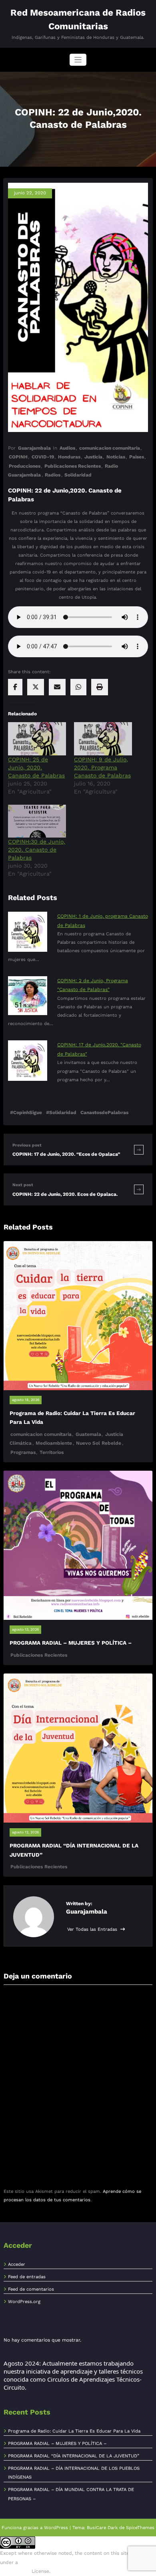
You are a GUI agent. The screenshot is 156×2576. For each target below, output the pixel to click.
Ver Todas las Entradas (93, 1929)
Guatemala (88, 1434)
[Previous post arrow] (139, 1150)
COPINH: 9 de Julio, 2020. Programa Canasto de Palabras (102, 767)
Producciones (25, 466)
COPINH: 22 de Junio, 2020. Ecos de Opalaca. (65, 1194)
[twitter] (36, 687)
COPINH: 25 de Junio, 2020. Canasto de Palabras (36, 767)
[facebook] (15, 687)
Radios (53, 475)
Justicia (93, 457)
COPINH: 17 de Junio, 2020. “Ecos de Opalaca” (66, 1154)
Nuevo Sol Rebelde (99, 1443)
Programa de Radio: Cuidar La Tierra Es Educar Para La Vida (74, 2431)
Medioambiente (54, 1443)
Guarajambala (34, 448)
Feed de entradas (27, 2277)
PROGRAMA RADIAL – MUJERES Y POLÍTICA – (71, 1643)
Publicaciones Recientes (73, 466)
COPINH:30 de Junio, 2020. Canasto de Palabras (37, 850)
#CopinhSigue (26, 1112)
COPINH (18, 457)
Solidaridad (78, 475)
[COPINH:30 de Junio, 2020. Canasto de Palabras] (37, 821)
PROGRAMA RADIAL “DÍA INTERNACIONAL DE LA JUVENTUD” (74, 2456)
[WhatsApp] (78, 687)
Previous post (27, 1145)
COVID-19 (43, 457)
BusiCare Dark (102, 2528)
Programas (23, 1452)
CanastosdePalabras (104, 1112)
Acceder (17, 2264)
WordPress (56, 2528)
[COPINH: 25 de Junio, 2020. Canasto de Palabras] (37, 739)
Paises (137, 457)
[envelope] (57, 687)
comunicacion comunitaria (110, 448)
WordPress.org (24, 2302)
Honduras (69, 457)
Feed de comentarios (31, 2289)
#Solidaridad (61, 1112)
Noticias (116, 457)
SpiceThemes (140, 2528)
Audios (67, 448)
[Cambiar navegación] (78, 60)
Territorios (52, 1452)
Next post (23, 1185)
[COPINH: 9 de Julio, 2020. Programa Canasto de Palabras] (103, 739)
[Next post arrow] (139, 1189)
